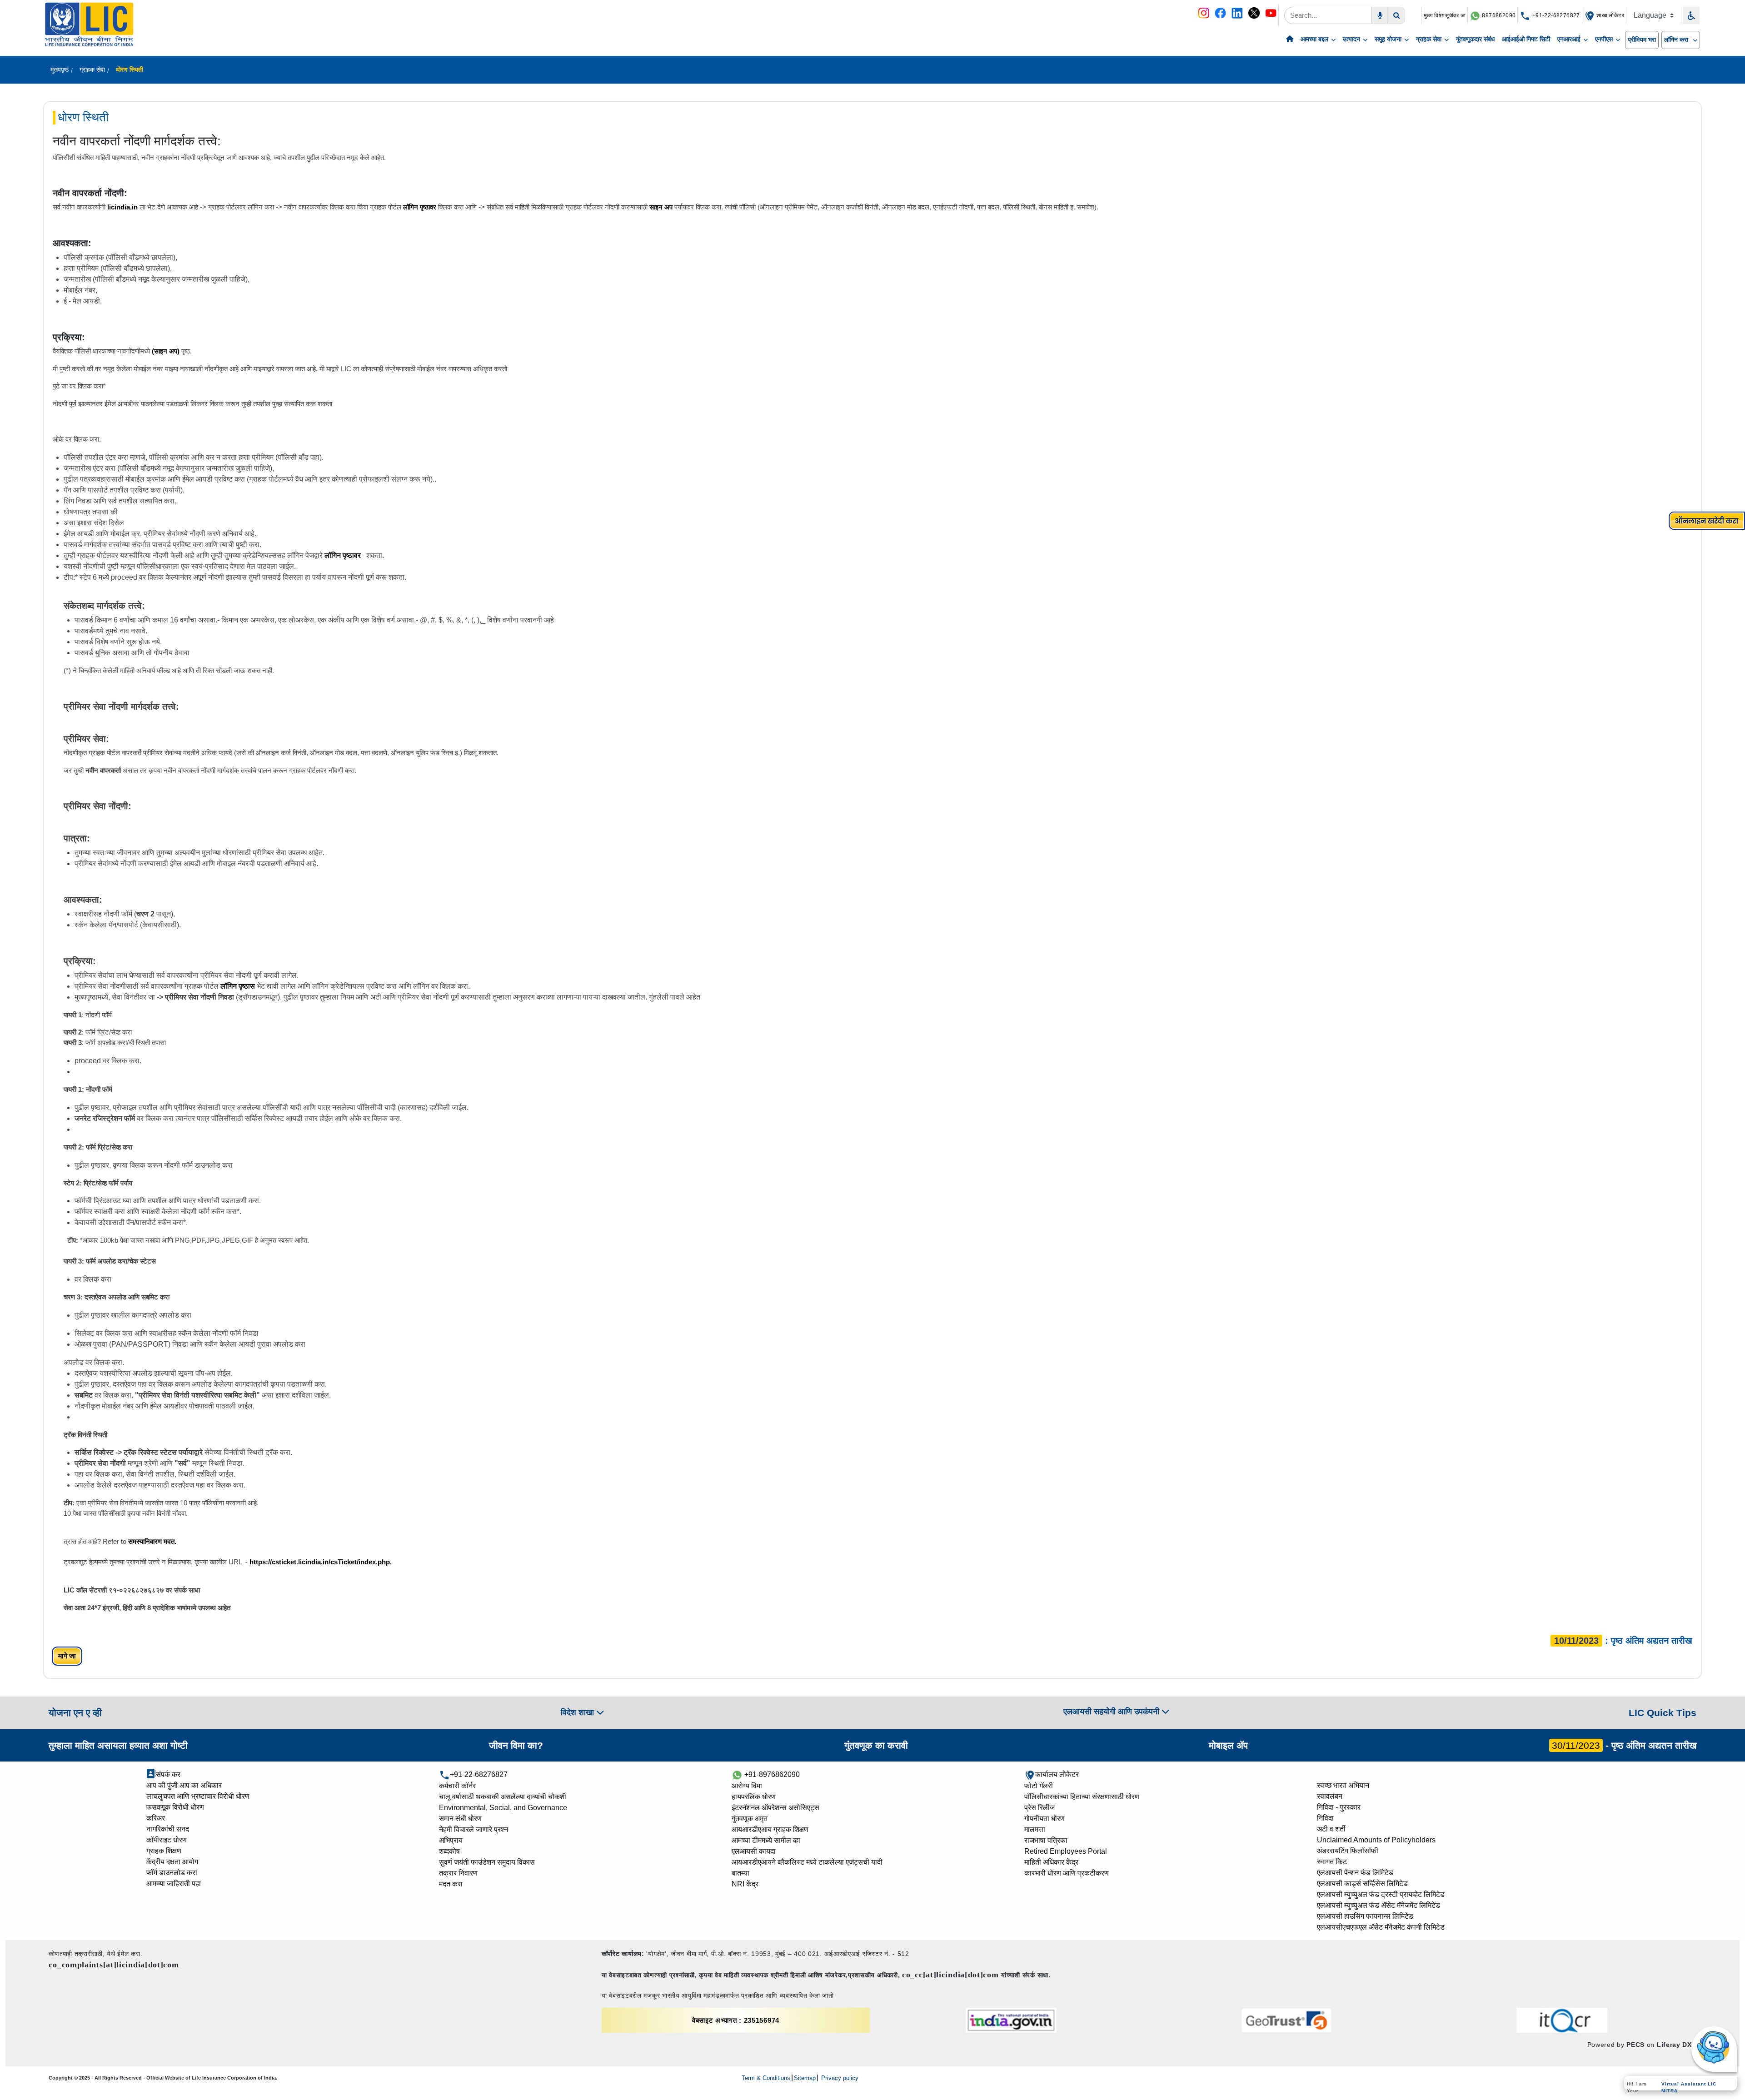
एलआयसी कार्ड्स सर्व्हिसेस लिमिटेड (1362, 1884)
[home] (1290, 40)
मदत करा (451, 1884)
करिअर (156, 1818)
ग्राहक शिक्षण (164, 1851)
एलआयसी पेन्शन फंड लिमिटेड (1355, 1873)
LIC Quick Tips (1663, 1713)
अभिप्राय (451, 1840)
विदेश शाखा (578, 1712)
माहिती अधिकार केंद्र (1051, 1862)
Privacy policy (839, 2078)
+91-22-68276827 (1555, 15)
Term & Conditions (766, 2078)
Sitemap (805, 2078)
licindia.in (122, 207)
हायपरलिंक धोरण (754, 1797)
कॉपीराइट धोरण (167, 1840)
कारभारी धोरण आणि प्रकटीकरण (1067, 1873)
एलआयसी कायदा (754, 1851)
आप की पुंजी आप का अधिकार (184, 1785)
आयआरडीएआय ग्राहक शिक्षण (770, 1829)
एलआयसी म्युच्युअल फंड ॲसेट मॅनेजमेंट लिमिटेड (1379, 1905)
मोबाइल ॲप (1228, 1745)
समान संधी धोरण (460, 1819)
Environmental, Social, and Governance (503, 1808)
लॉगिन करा (1677, 40)
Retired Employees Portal (1066, 1851)
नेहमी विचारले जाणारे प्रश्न (474, 1829)
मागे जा (67, 1656)
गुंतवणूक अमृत (750, 1819)
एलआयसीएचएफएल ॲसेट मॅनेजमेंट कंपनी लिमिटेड (1381, 1927)
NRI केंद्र (745, 1884)
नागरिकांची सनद (168, 1829)
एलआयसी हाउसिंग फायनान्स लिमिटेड (1365, 1916)
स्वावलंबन (1330, 1796)
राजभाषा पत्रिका (1046, 1840)
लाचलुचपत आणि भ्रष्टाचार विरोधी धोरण (198, 1796)
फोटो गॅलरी (1039, 1786)
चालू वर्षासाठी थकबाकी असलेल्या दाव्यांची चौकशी (503, 1797)
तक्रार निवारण (458, 1873)
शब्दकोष (449, 1851)
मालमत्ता (1035, 1829)
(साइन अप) (166, 351)
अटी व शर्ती (1331, 1829)
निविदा (1325, 1818)
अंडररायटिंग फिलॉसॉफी (1348, 1851)
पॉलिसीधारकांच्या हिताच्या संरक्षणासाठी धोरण (1082, 1797)
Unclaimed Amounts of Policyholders (1376, 1840)
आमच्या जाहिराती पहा (174, 1884)
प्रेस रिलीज (1040, 1808)
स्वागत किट (1332, 1862)
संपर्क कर (168, 1774)
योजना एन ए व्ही (75, 1713)
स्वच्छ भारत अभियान (1343, 1785)
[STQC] (1562, 2020)
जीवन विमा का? (516, 1745)
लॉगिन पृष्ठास (238, 986)
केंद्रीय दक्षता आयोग (172, 1862)
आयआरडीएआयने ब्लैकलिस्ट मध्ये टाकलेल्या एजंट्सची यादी (807, 1862)
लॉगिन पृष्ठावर (421, 207)
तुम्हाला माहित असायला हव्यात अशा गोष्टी (118, 1745)
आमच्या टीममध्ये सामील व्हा (766, 1840)
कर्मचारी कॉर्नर (457, 1786)
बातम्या (740, 1873)
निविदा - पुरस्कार (1339, 1807)
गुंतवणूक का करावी (876, 1745)
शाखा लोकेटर (1610, 15)
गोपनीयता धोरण (1045, 1819)
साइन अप (660, 207)
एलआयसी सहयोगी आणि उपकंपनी (1112, 1712)
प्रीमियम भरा (1642, 40)
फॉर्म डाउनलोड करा (172, 1873)
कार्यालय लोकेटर (1057, 1774)
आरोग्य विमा (747, 1786)
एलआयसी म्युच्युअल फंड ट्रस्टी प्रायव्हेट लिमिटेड (1381, 1894)
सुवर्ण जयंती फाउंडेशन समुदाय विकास (487, 1862)
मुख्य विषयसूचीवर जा (1445, 15)
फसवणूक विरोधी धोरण (175, 1807)
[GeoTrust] (1286, 2020)
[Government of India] (1011, 2020)
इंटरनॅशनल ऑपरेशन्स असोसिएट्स (775, 1808)
